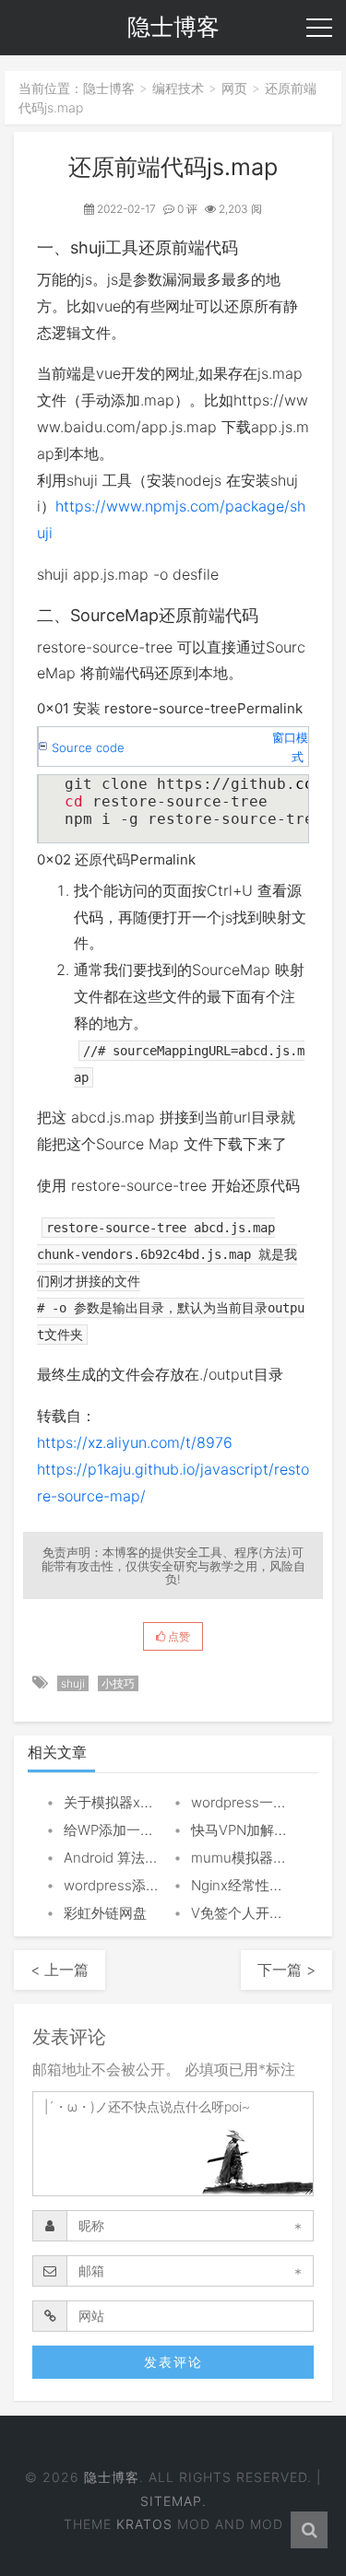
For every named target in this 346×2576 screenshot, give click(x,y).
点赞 (178, 1636)
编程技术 (178, 88)
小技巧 (118, 1683)
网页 (234, 88)
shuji (73, 1683)
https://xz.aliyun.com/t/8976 (135, 1442)
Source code (88, 747)
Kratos (144, 2524)
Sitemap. (173, 2501)
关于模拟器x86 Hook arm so (153, 1802)
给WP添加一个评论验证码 (143, 1830)
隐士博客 (109, 88)
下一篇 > (286, 1970)
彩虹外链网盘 (105, 1913)
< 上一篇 (60, 1970)
